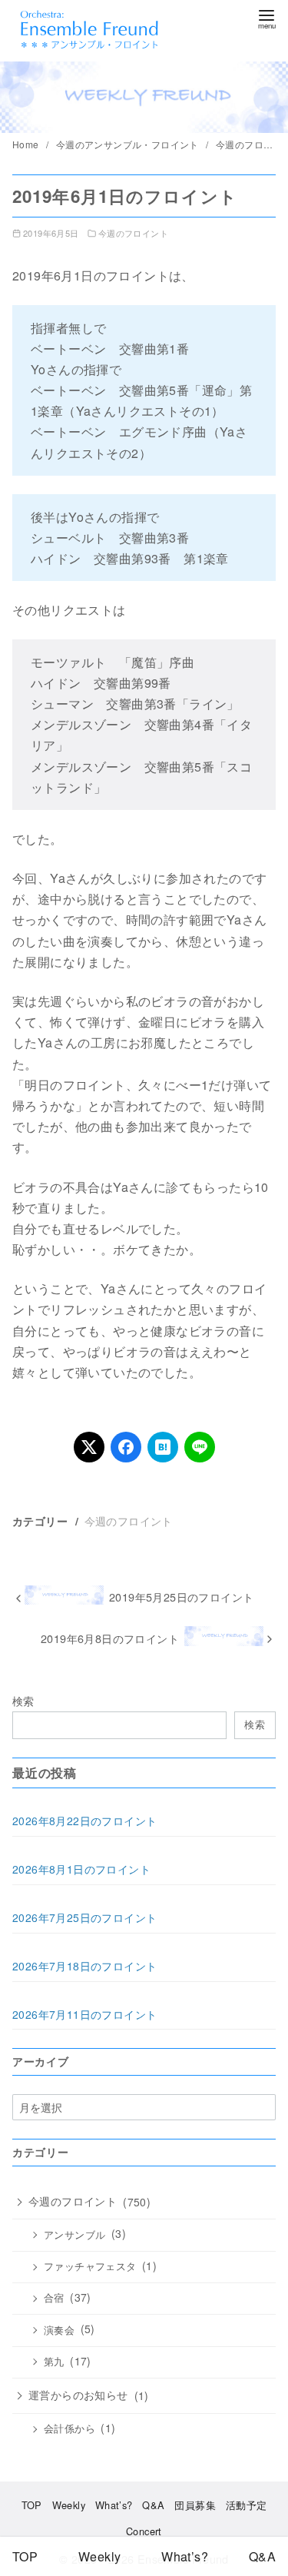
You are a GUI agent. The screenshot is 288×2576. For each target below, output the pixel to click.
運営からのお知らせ (78, 2395)
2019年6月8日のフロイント (110, 1638)
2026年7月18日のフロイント (84, 1966)
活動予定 (247, 2505)
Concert (144, 2531)
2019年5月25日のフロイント (181, 1597)
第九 (54, 2362)
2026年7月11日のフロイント (84, 2014)
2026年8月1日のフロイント (81, 1869)
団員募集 (195, 2505)
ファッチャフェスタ (90, 2266)
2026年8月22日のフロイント (84, 1821)
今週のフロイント (133, 233)
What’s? (114, 2505)
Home (27, 144)
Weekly (69, 2505)
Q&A (153, 2505)
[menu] (266, 18)
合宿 (54, 2298)
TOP (32, 2505)
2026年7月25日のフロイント (84, 1917)
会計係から (70, 2428)
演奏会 (59, 2330)
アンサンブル (74, 2235)
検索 (23, 1700)
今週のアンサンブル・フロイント (129, 144)
